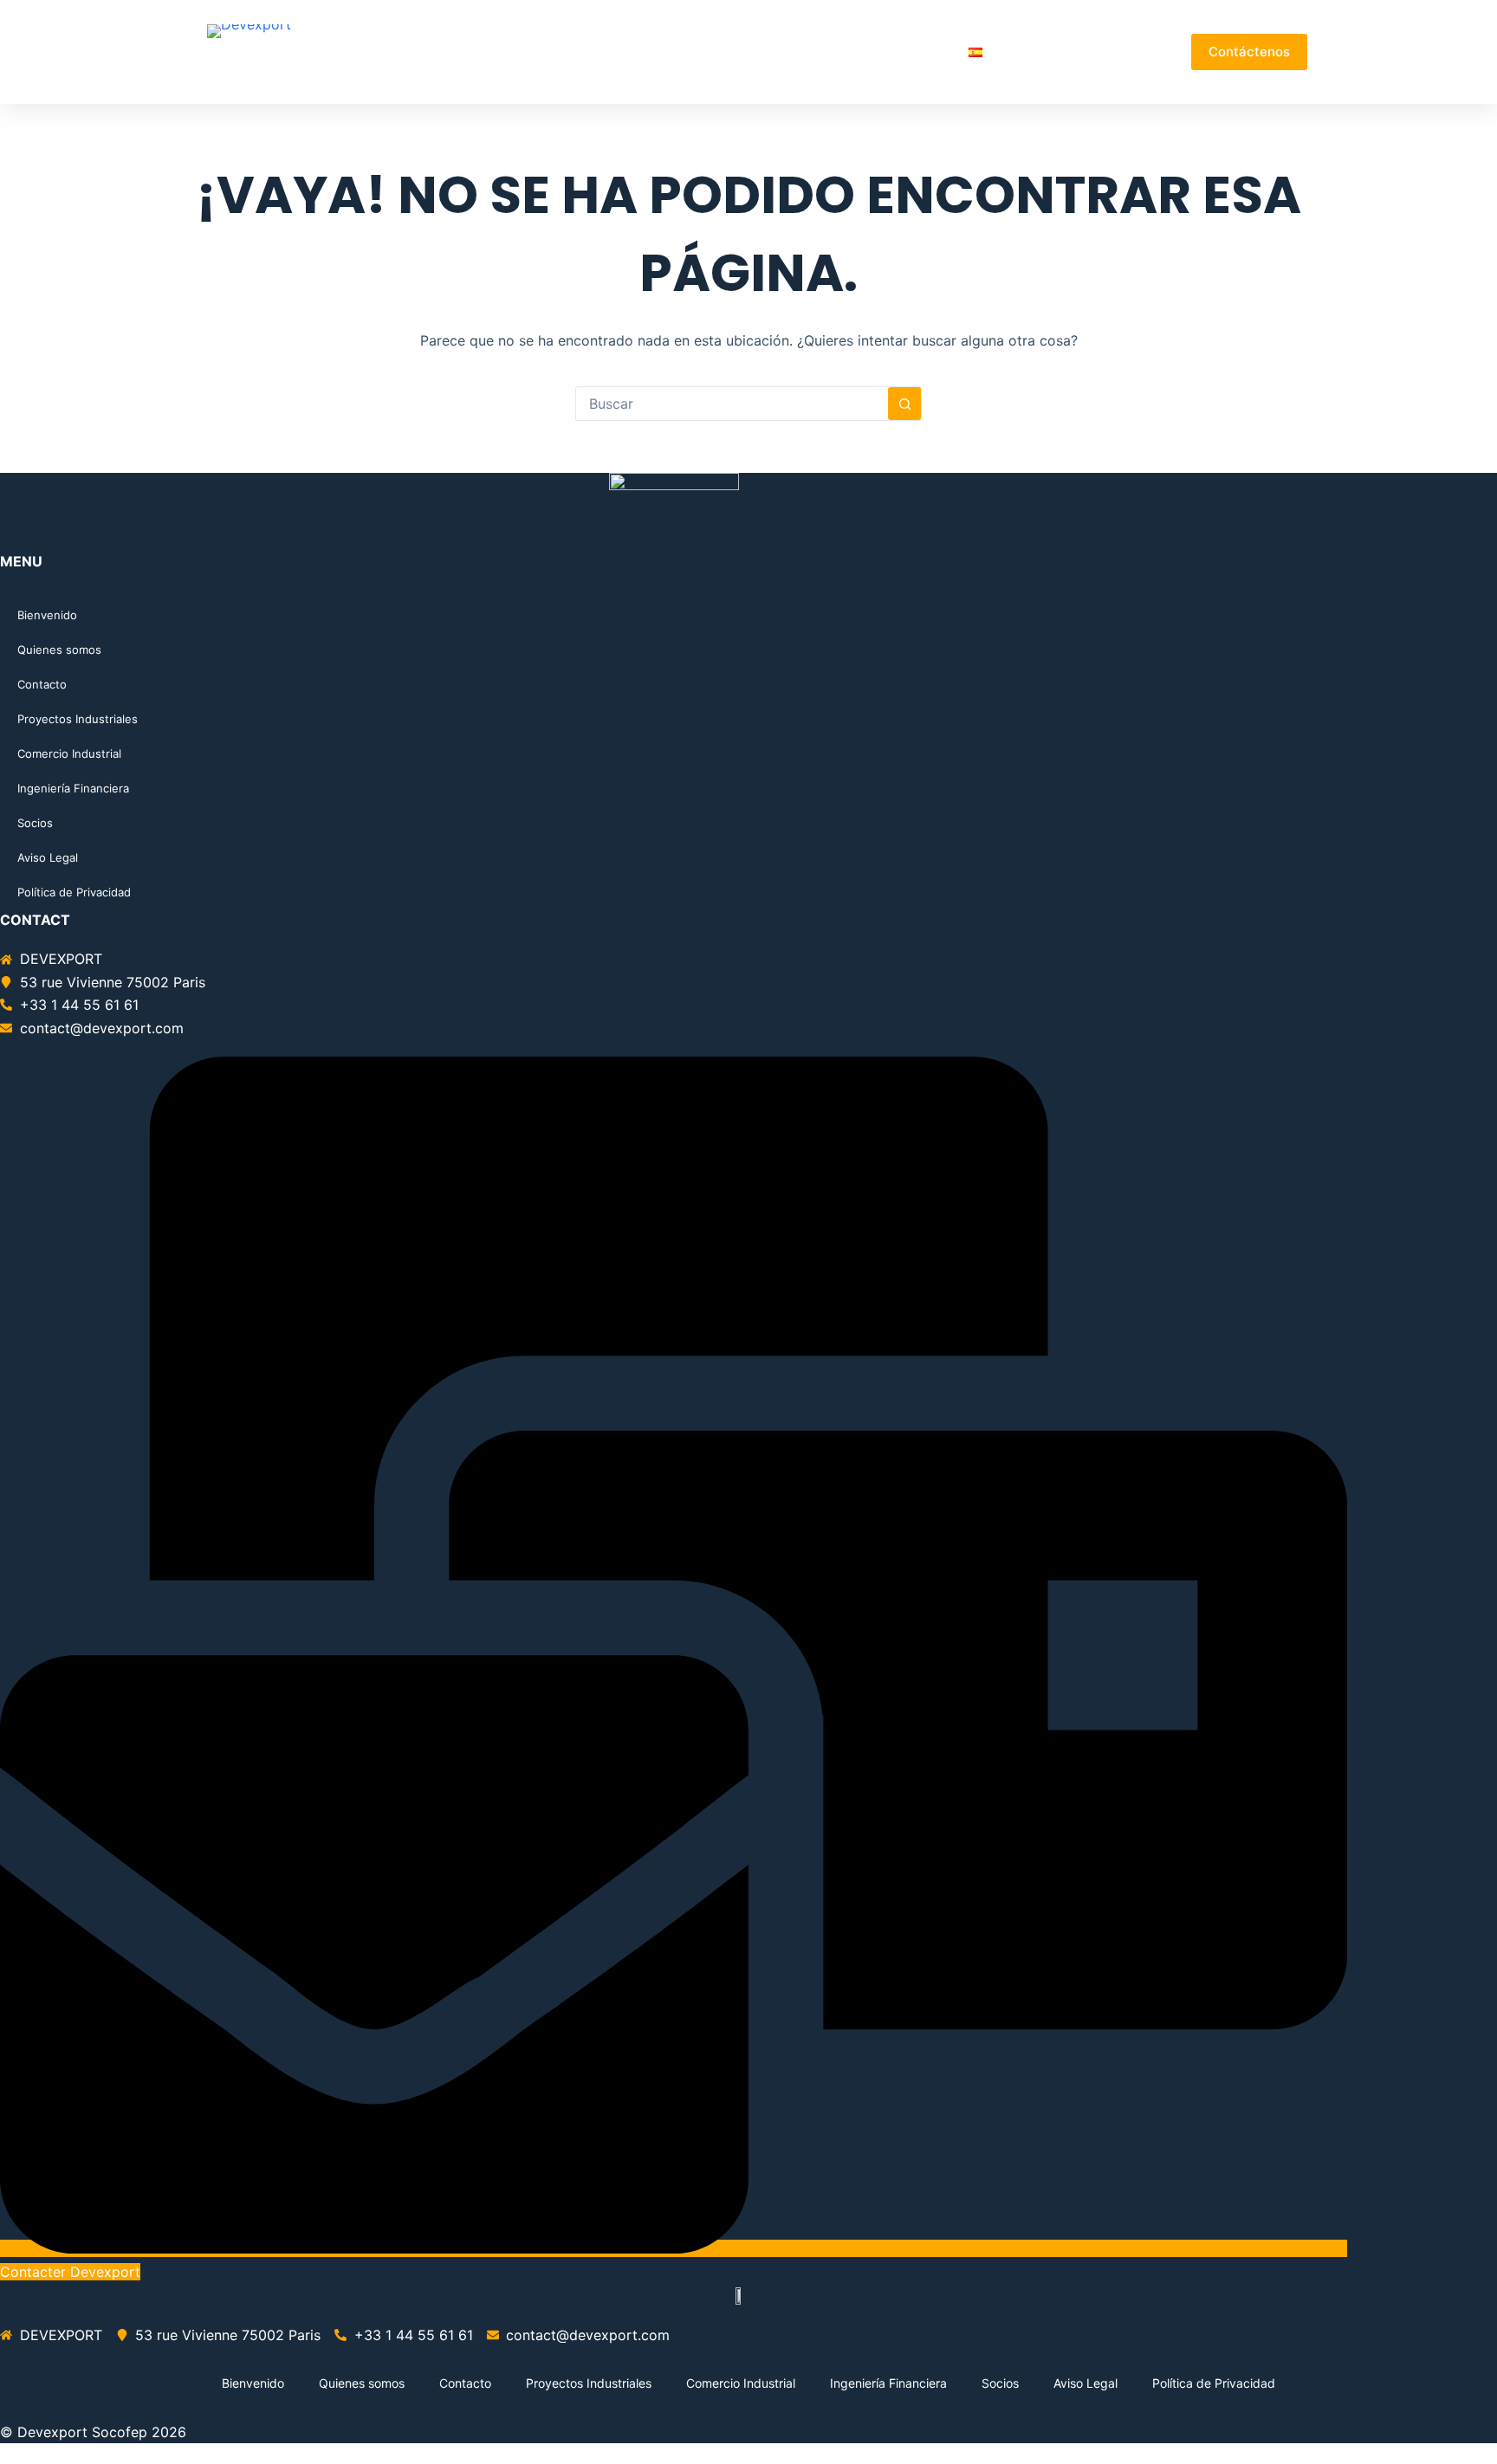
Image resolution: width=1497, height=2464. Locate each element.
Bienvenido (536, 52)
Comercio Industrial (69, 753)
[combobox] (732, 404)
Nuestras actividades (791, 52)
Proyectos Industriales (78, 719)
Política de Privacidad (74, 892)
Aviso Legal (48, 857)
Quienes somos (644, 52)
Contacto (42, 684)
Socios (926, 52)
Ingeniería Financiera (73, 788)
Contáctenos (1249, 52)
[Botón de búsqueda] (904, 404)
